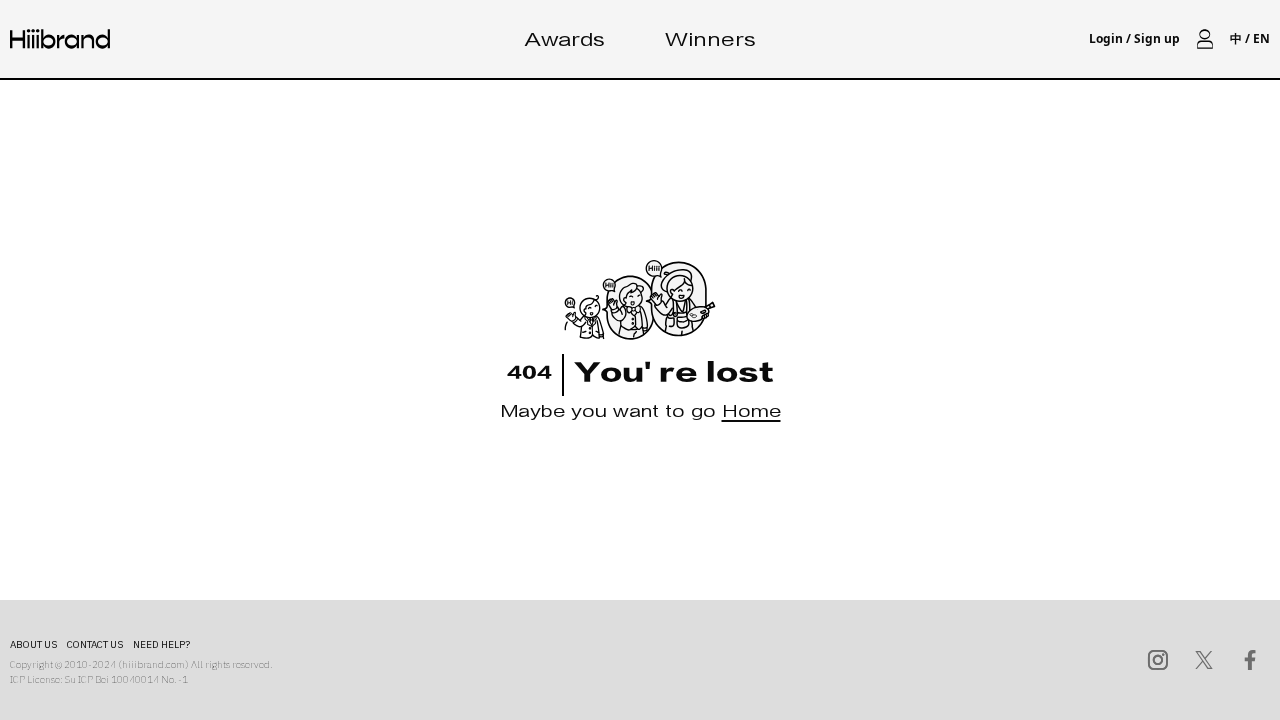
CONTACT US (95, 644)
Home (751, 414)
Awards (565, 42)
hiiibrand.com (153, 664)
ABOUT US (33, 644)
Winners (710, 42)
